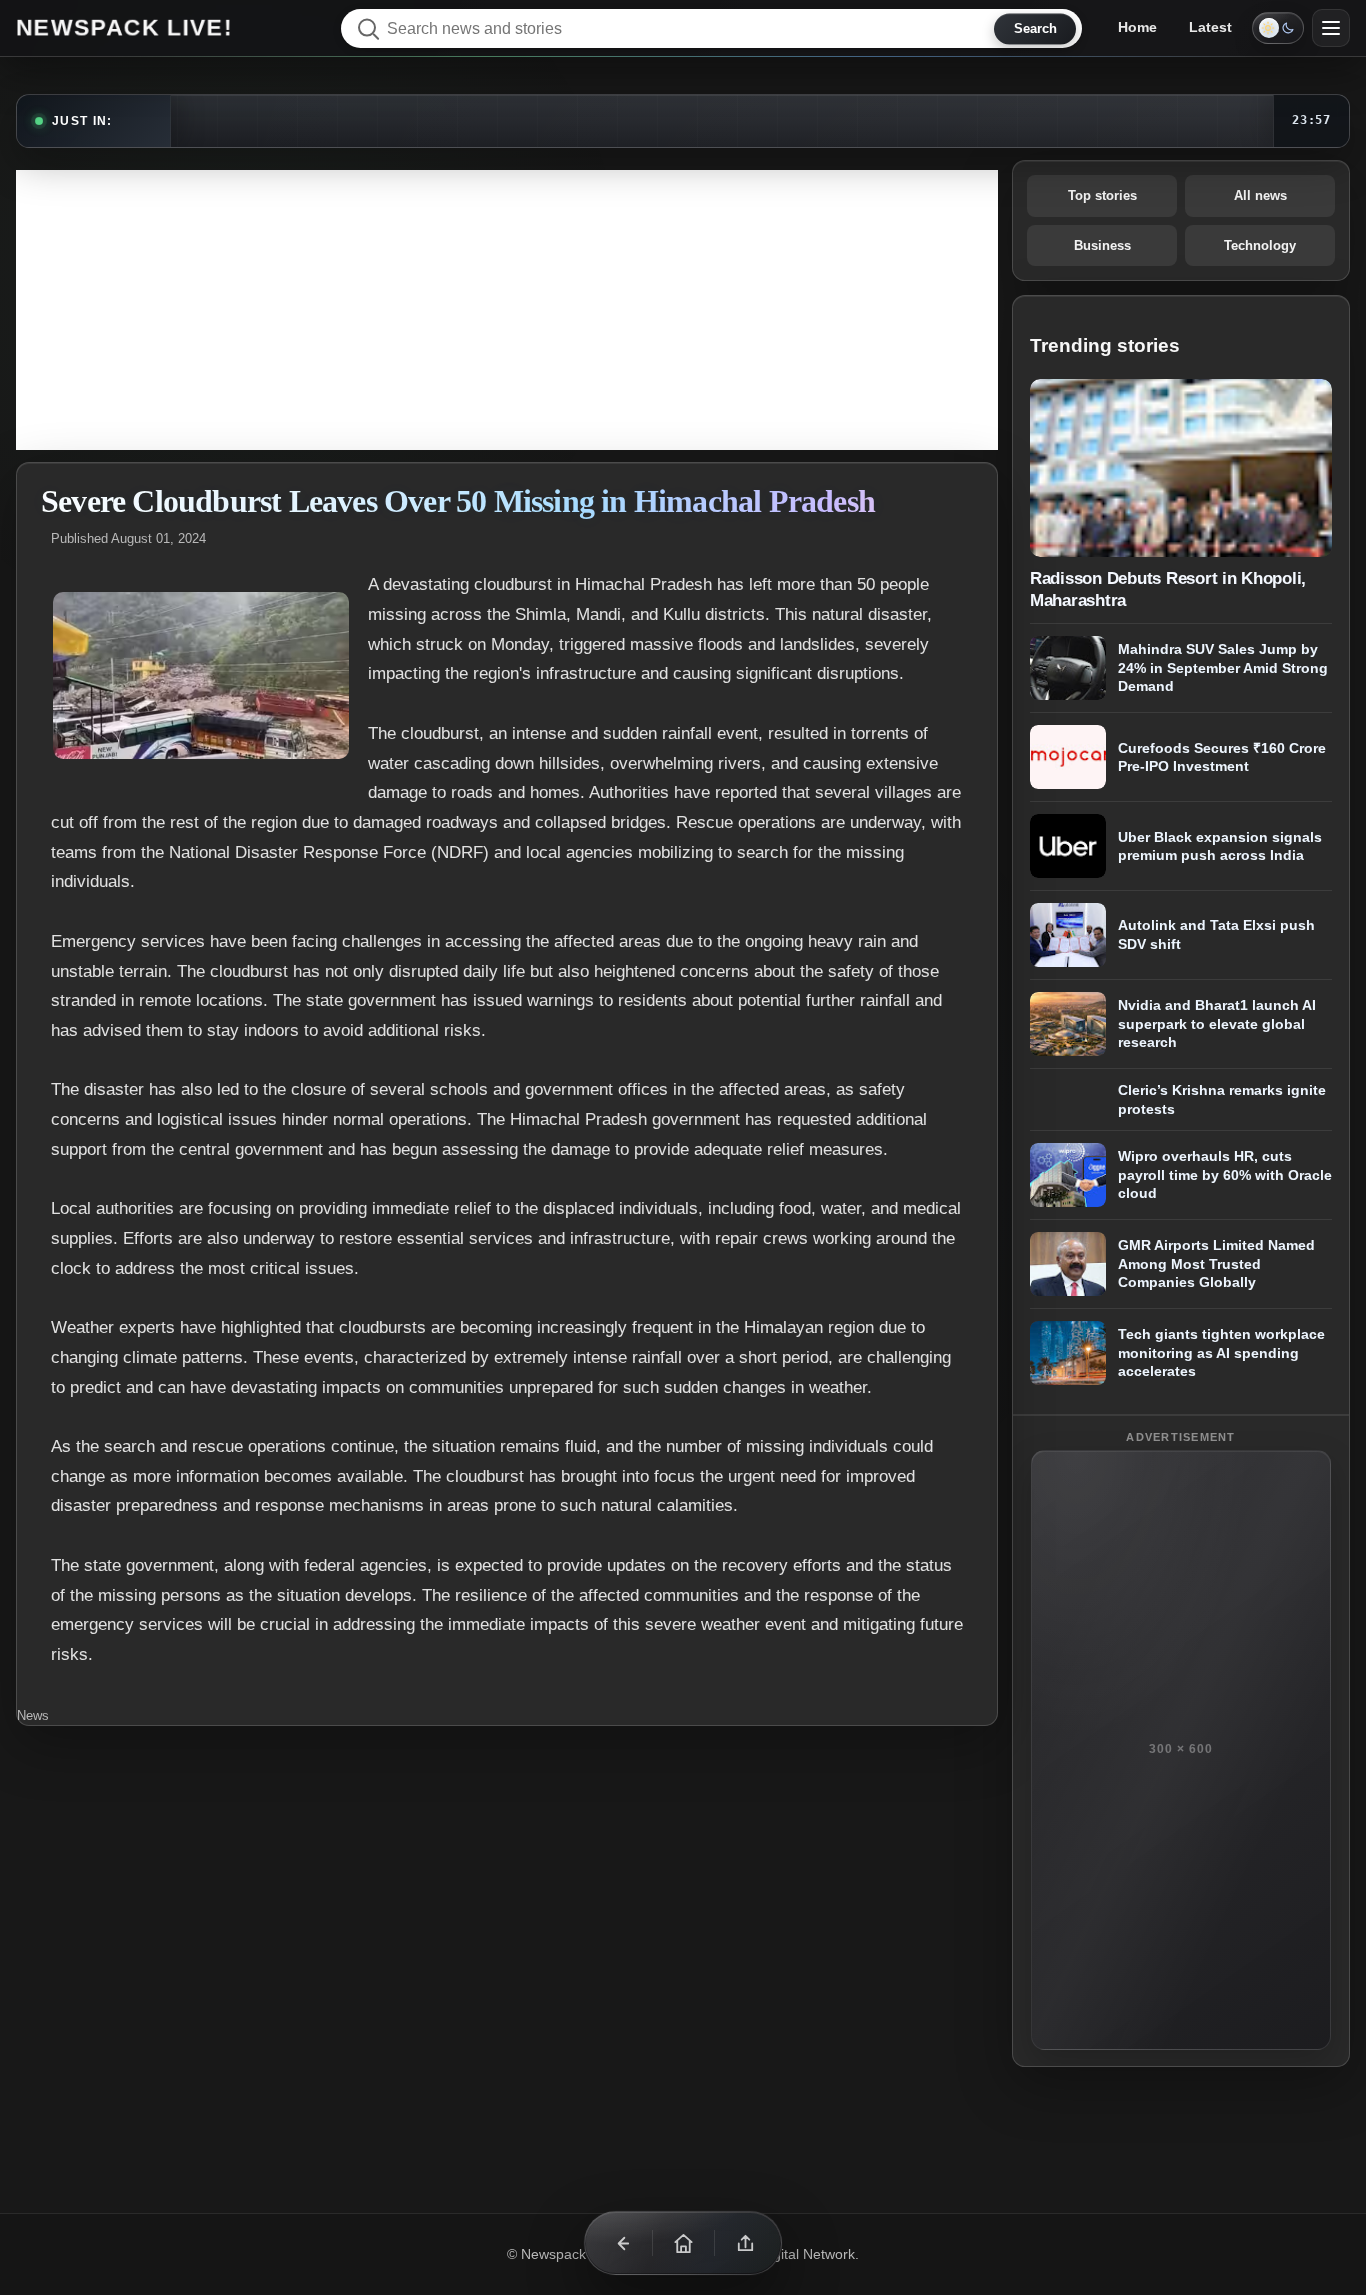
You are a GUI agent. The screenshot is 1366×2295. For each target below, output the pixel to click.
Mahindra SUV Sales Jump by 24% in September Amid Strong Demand (1223, 667)
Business (1102, 245)
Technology (1260, 245)
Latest (1210, 27)
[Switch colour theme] (1278, 28)
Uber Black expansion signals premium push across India (1220, 846)
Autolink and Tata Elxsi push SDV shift (1216, 935)
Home (1137, 27)
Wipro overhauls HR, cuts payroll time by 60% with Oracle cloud (1225, 1174)
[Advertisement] (507, 310)
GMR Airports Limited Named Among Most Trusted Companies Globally (1216, 1263)
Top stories (1102, 195)
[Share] (745, 2243)
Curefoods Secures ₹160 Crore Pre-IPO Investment (1222, 757)
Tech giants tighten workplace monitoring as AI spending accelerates (1221, 1352)
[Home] (683, 2243)
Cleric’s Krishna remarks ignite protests (1222, 1099)
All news (1260, 195)
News (33, 1715)
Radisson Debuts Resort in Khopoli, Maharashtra (1168, 589)
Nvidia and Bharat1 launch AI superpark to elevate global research (1217, 1023)
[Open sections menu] (1331, 28)
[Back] (621, 2243)
